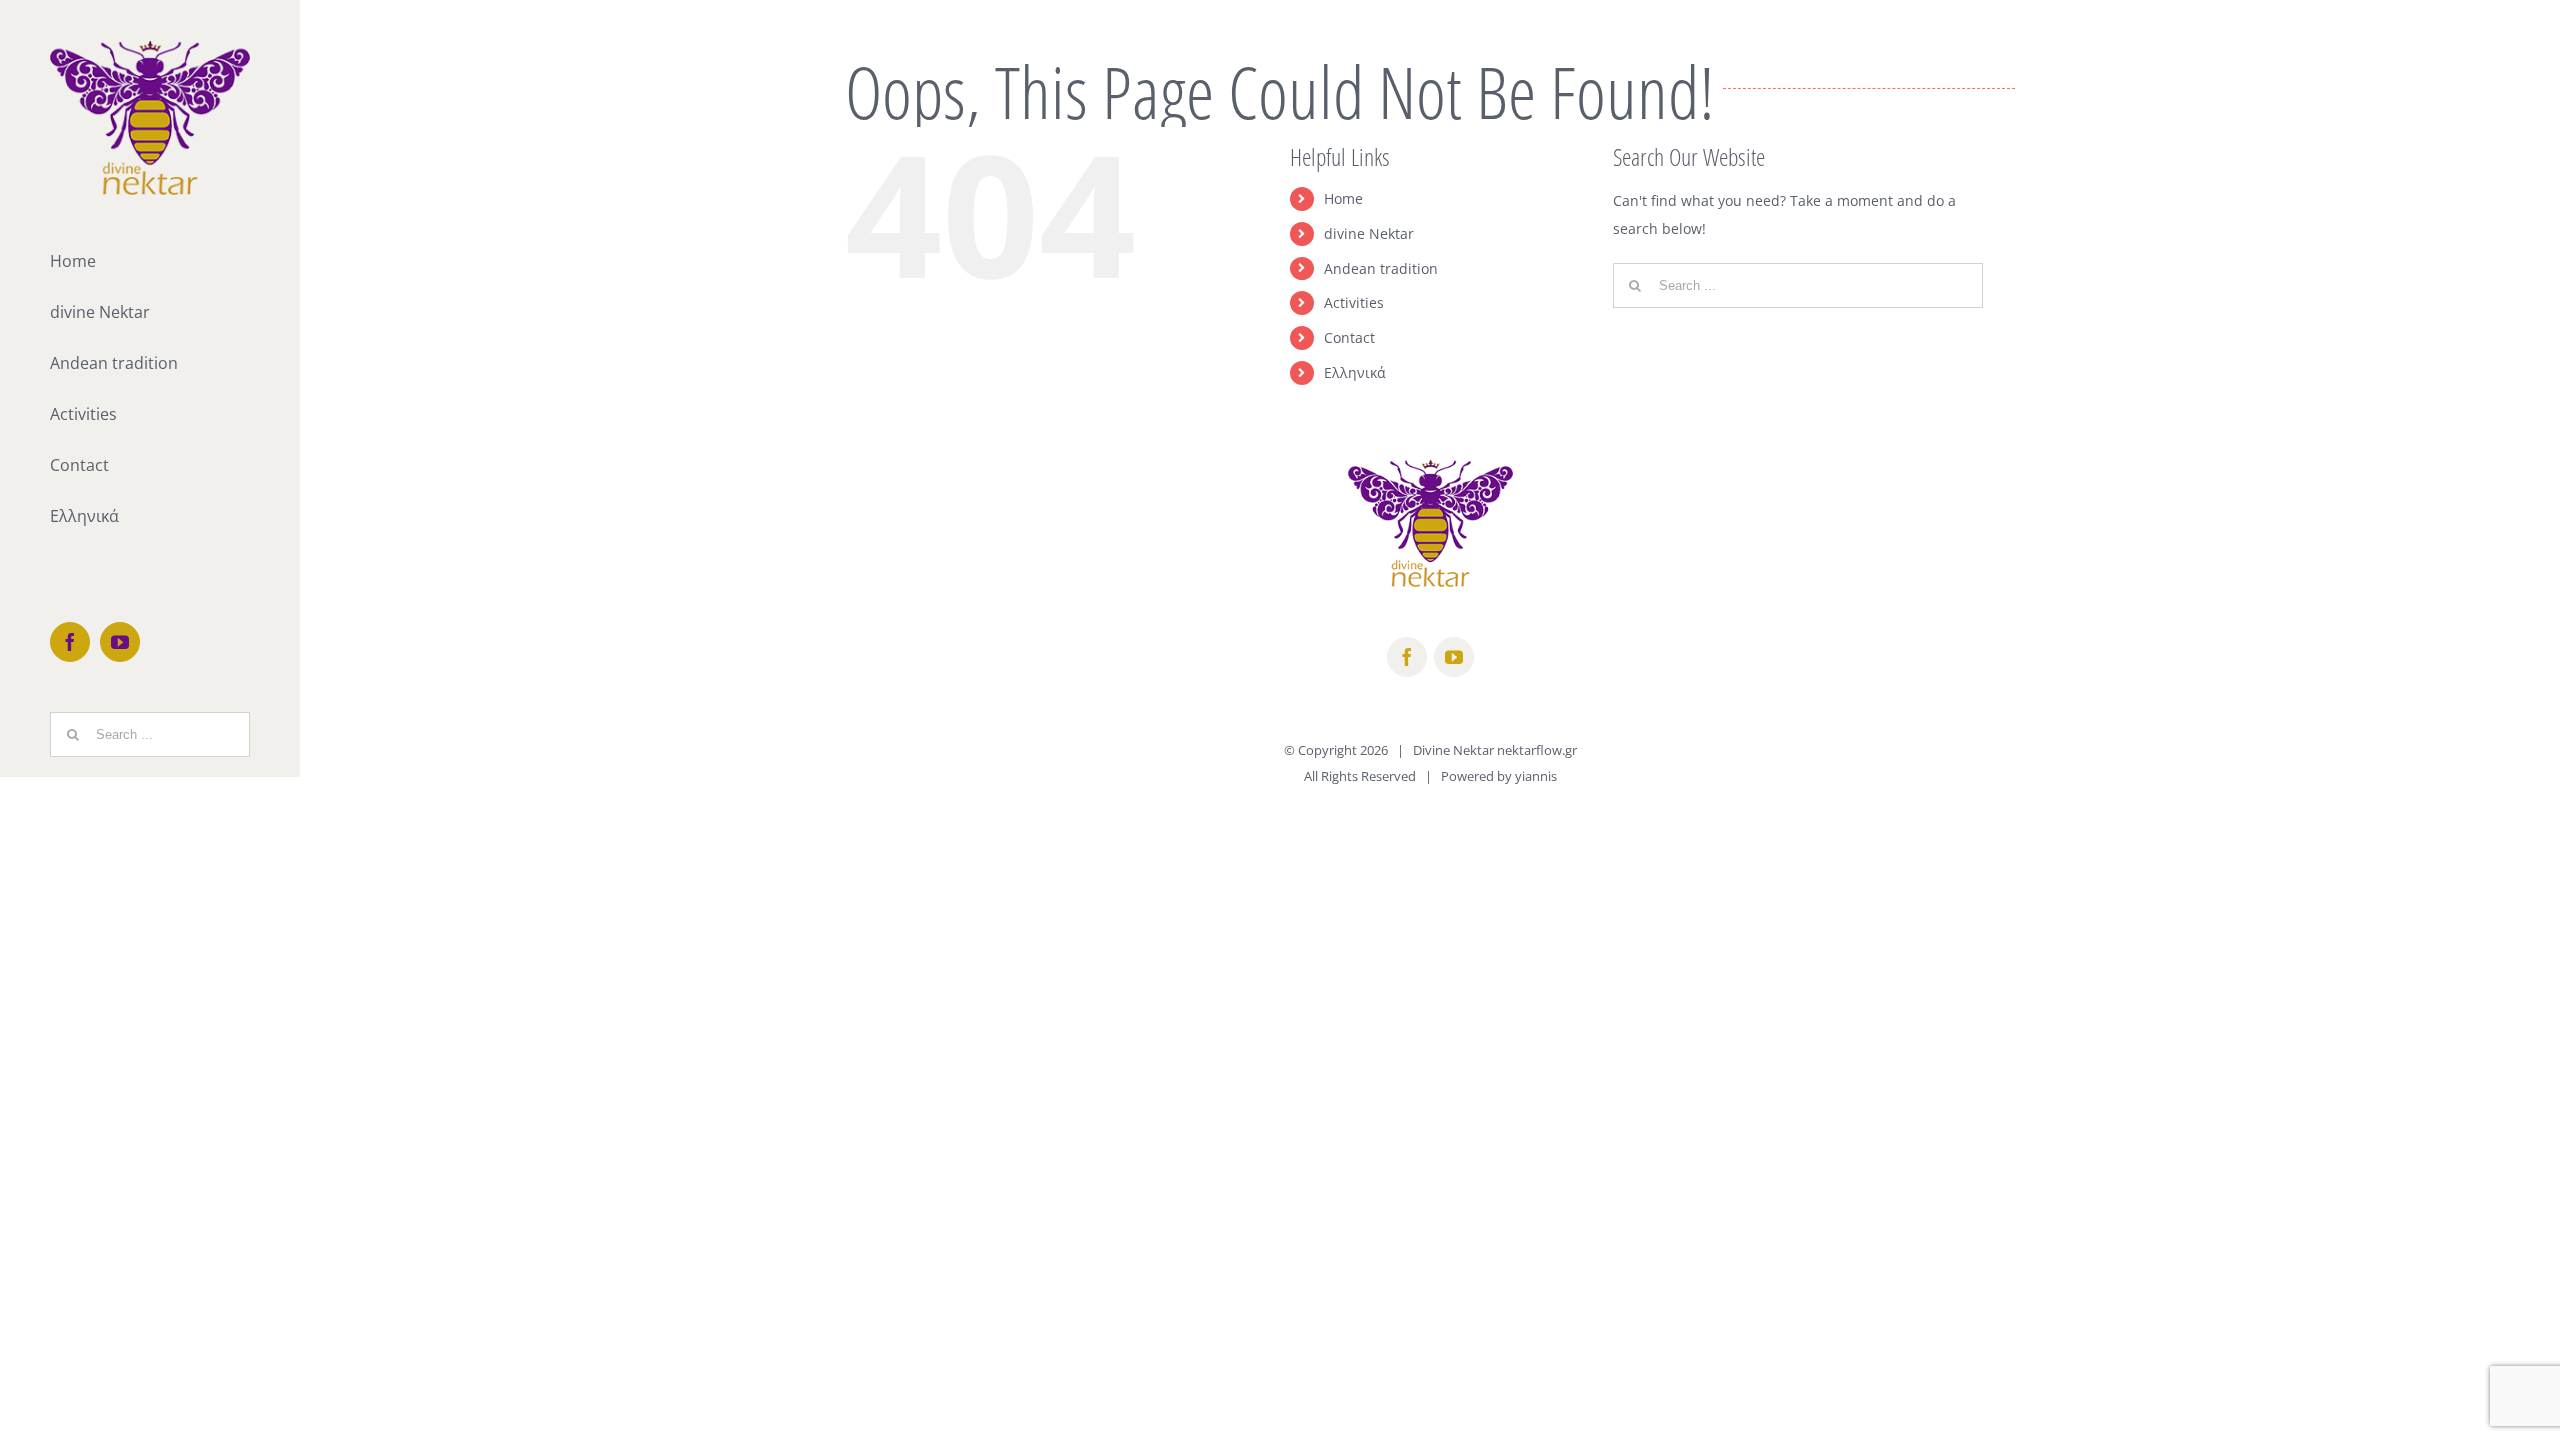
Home (1343, 198)
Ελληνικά (1355, 372)
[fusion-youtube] (1454, 657)
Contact (1349, 337)
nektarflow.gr (1537, 750)
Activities (1354, 302)
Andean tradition (1381, 268)
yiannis (1536, 776)
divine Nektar (1369, 233)
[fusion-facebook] (1407, 657)
